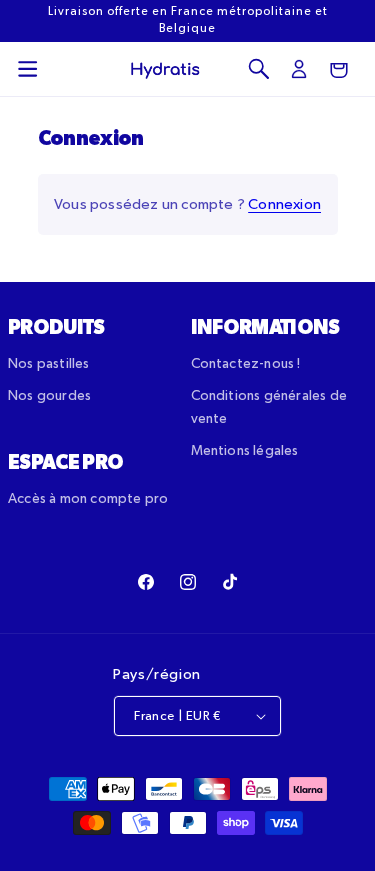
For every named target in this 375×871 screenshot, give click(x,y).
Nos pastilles (49, 364)
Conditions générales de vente (269, 407)
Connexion (284, 204)
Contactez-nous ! (246, 364)
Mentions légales (245, 451)
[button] (28, 69)
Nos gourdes (49, 396)
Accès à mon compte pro (88, 499)
